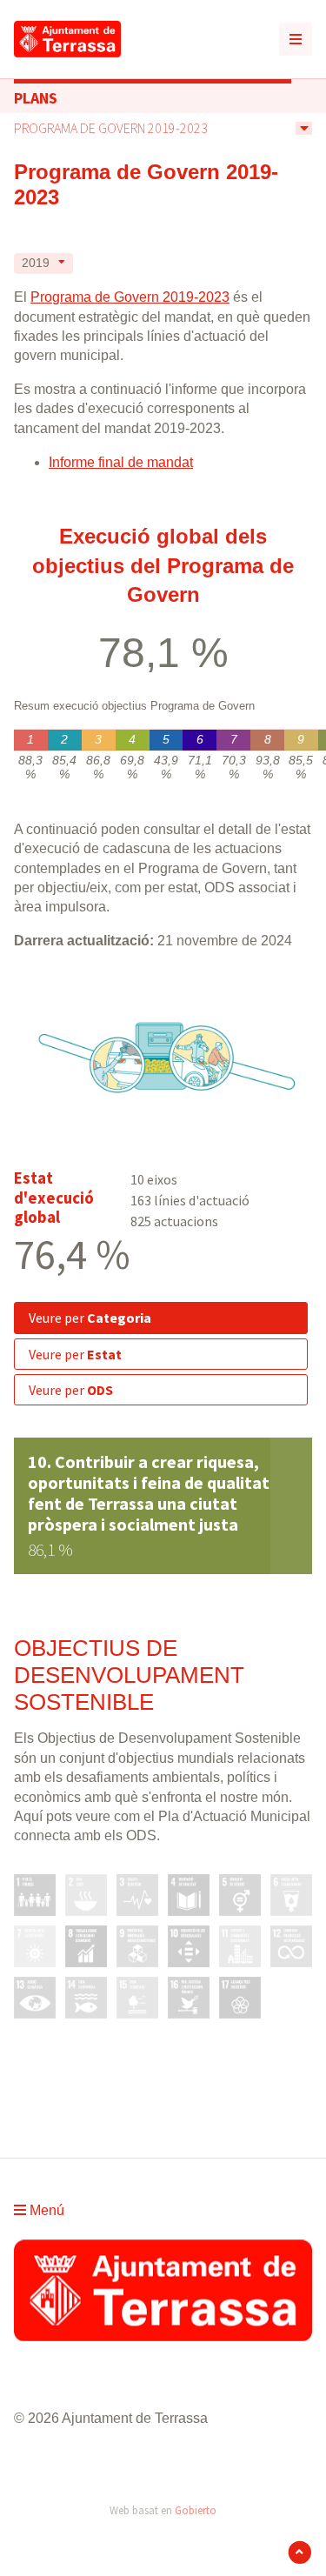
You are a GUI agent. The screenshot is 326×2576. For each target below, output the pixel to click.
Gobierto (196, 2510)
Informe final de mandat (121, 462)
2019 (36, 263)
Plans (36, 98)
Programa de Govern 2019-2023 (111, 128)
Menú (45, 2210)
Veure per (90, 1318)
